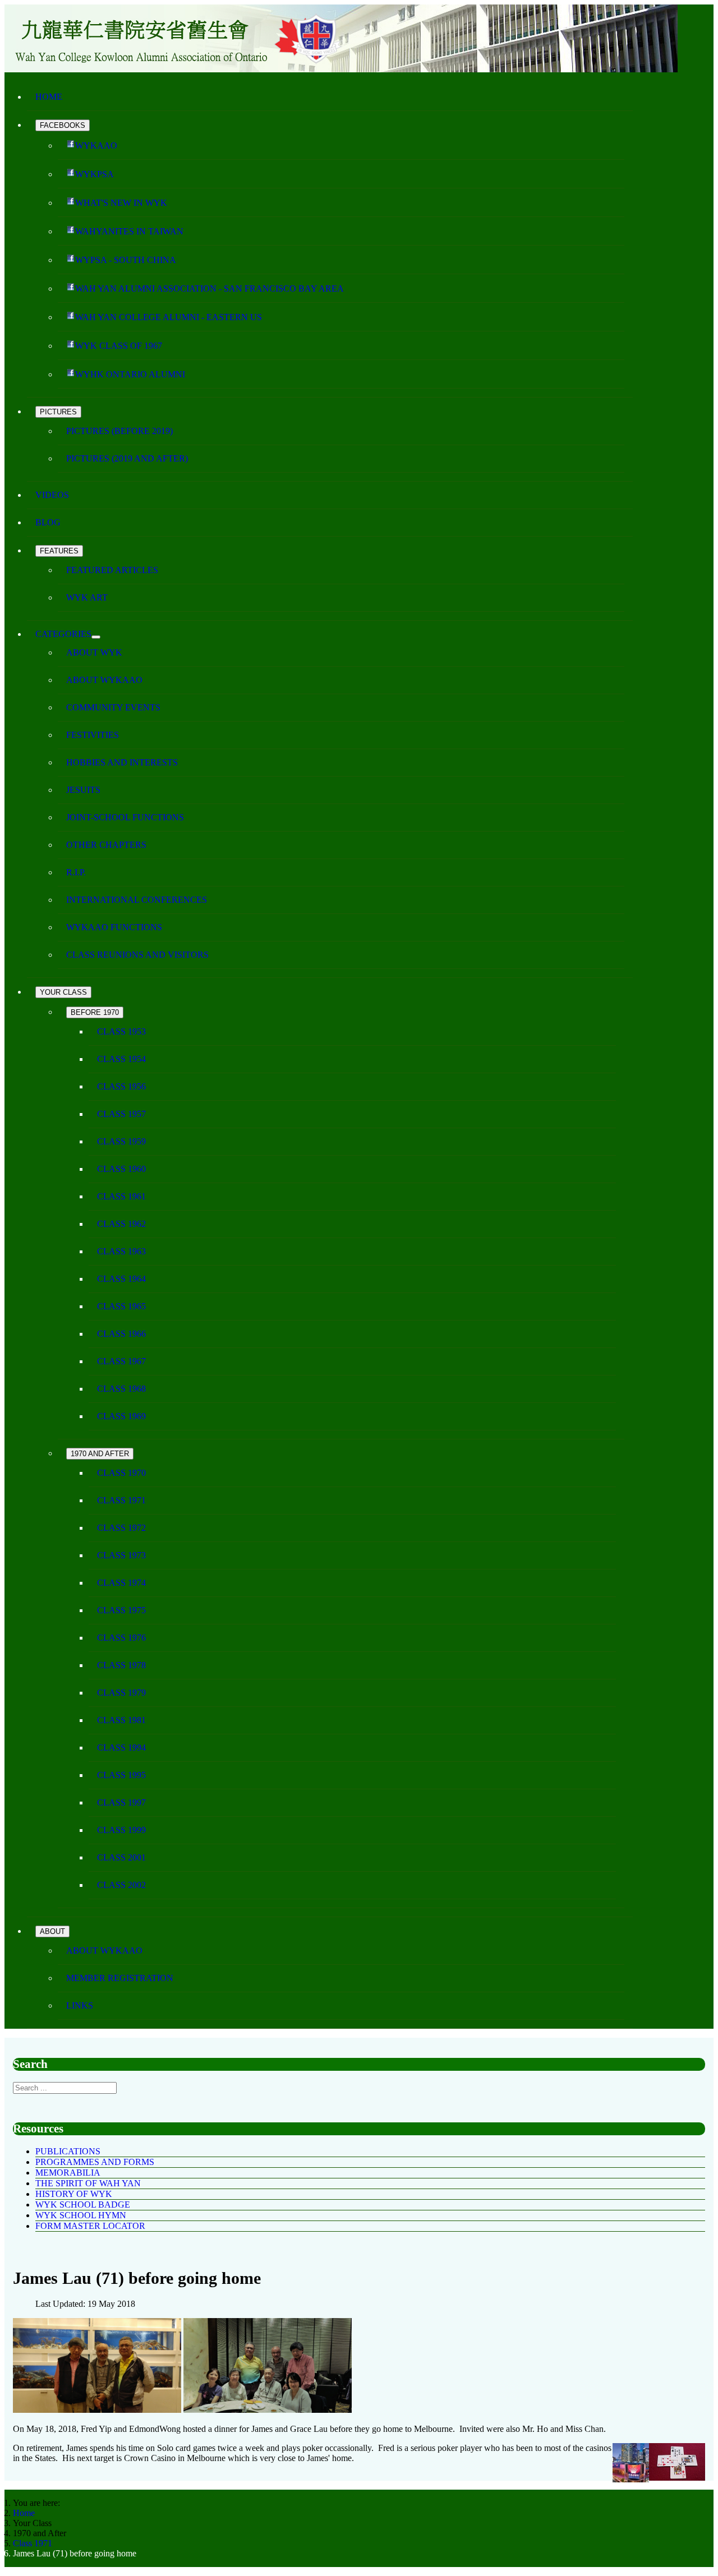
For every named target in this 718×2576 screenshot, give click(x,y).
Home (49, 97)
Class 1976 (121, 1638)
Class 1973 (121, 1555)
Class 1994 (121, 1748)
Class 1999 (121, 1830)
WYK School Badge (83, 2205)
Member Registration (120, 1978)
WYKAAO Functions (114, 927)
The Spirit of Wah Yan (88, 2183)
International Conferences (137, 900)
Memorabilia (68, 2173)
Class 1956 (121, 1086)
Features (59, 551)
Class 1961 (121, 1196)
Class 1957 (121, 1114)
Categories (63, 634)
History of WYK (74, 2194)
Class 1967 (121, 1361)
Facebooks (63, 125)
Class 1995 (121, 1775)
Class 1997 (121, 1802)
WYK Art (87, 597)
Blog (48, 522)
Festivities (93, 735)
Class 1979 (121, 1693)
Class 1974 (121, 1583)
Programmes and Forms (95, 2162)
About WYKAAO (104, 680)
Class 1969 (121, 1416)
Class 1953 (121, 1031)
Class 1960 (121, 1169)
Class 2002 (121, 1885)
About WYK (94, 652)
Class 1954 (121, 1059)
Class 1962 (121, 1224)
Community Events (113, 707)
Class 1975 (121, 1610)
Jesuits (83, 790)
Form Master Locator (90, 2226)
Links (80, 2005)
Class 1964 (121, 1279)
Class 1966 (121, 1334)
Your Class (63, 992)
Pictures (58, 412)
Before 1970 (95, 1012)
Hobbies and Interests (122, 762)
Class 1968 (121, 1389)
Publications (68, 2151)
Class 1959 (121, 1141)
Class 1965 (121, 1306)
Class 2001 (121, 1857)
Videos (52, 495)
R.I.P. (76, 872)
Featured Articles (112, 570)
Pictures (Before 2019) (119, 431)
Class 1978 (121, 1665)
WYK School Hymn (81, 2215)
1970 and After (100, 1454)
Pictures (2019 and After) (127, 458)
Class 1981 (121, 1720)
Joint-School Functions (125, 817)
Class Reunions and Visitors (137, 955)
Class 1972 (121, 1528)
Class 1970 (121, 1473)
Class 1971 (121, 1500)
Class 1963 (121, 1251)
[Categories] (96, 637)
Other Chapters (106, 845)
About (52, 1931)
